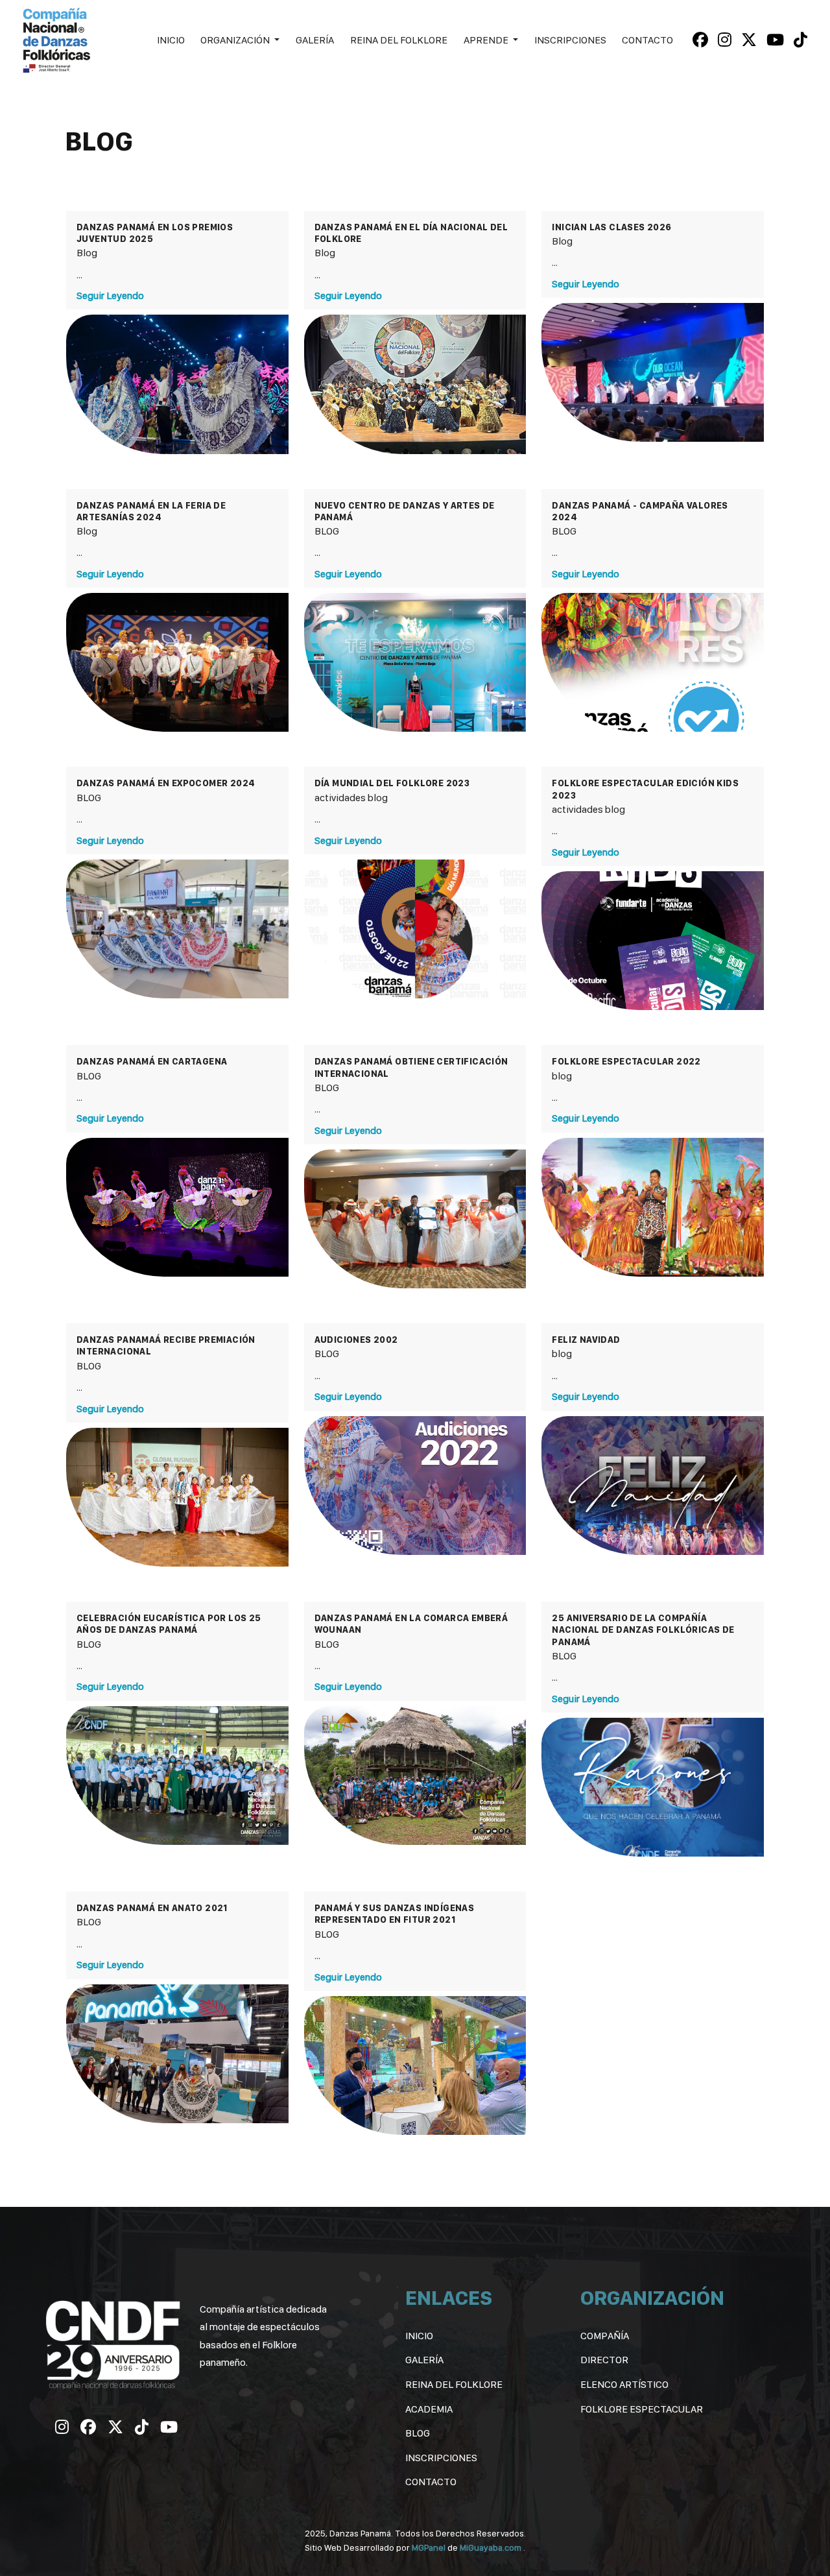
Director (604, 2360)
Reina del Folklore (399, 40)
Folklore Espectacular (642, 2409)
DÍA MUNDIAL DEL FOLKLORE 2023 (392, 783)
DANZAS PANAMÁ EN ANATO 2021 (152, 1908)
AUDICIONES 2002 (356, 1340)
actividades (340, 798)
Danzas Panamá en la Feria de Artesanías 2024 (151, 511)
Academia (429, 2409)
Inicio (171, 40)
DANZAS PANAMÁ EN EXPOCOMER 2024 (166, 783)
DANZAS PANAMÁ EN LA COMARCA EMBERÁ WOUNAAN (411, 1624)
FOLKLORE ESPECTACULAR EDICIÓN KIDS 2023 (645, 789)
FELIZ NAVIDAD (586, 1340)
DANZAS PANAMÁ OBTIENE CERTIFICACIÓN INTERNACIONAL (411, 1067)
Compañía (605, 2336)
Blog (87, 253)
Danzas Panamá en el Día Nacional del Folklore (411, 233)
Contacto (647, 40)
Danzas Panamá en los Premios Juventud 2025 (155, 233)
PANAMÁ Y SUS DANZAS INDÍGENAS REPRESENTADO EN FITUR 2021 (395, 1914)
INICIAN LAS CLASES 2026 (611, 227)
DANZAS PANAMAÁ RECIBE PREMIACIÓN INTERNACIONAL (166, 1345)
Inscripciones (570, 40)
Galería (315, 40)
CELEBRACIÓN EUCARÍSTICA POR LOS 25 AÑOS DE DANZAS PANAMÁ (169, 1624)
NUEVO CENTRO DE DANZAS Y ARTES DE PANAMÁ (405, 511)
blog (378, 798)
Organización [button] (236, 40)
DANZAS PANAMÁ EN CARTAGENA (152, 1061)
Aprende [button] (487, 40)
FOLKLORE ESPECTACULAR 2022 (626, 1061)
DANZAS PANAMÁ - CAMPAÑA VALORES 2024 (640, 511)
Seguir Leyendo (110, 295)
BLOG (327, 531)
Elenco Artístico (624, 2384)
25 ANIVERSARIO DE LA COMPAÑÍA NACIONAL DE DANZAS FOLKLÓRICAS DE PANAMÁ (643, 1630)
